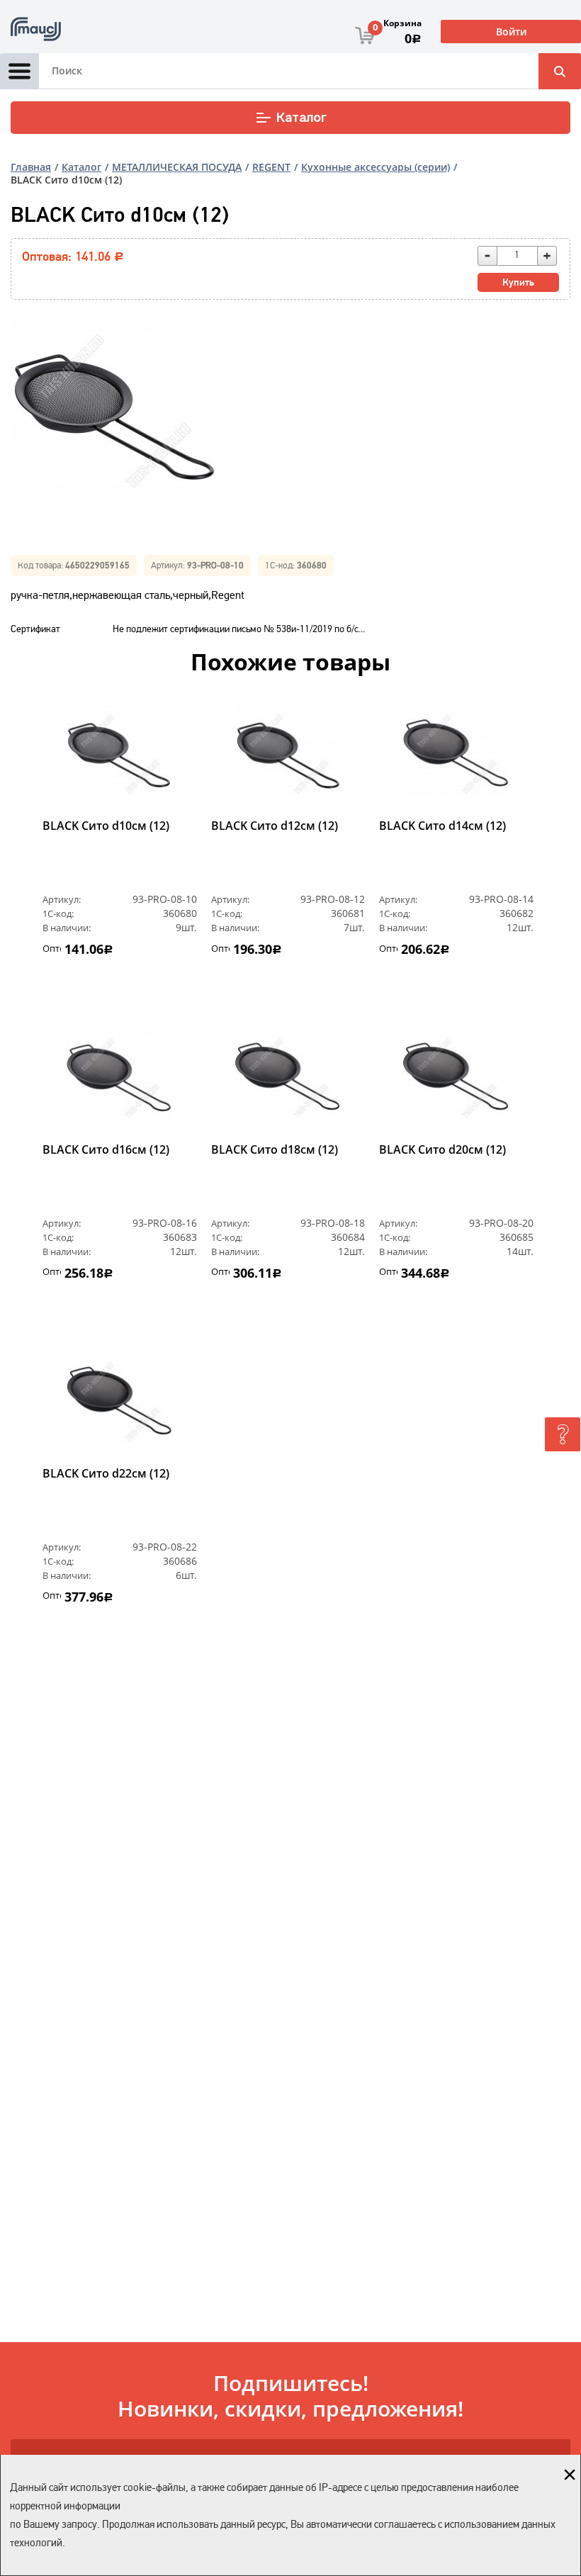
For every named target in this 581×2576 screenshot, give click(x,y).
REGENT (271, 167)
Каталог (301, 118)
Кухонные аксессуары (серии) (376, 167)
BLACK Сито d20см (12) (442, 1150)
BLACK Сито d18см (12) (275, 1150)
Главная (31, 167)
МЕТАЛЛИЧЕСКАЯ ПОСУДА (177, 167)
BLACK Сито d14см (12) (442, 826)
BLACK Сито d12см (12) (275, 826)
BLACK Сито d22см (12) (106, 1474)
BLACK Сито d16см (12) (106, 1150)
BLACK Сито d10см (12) (106, 826)
